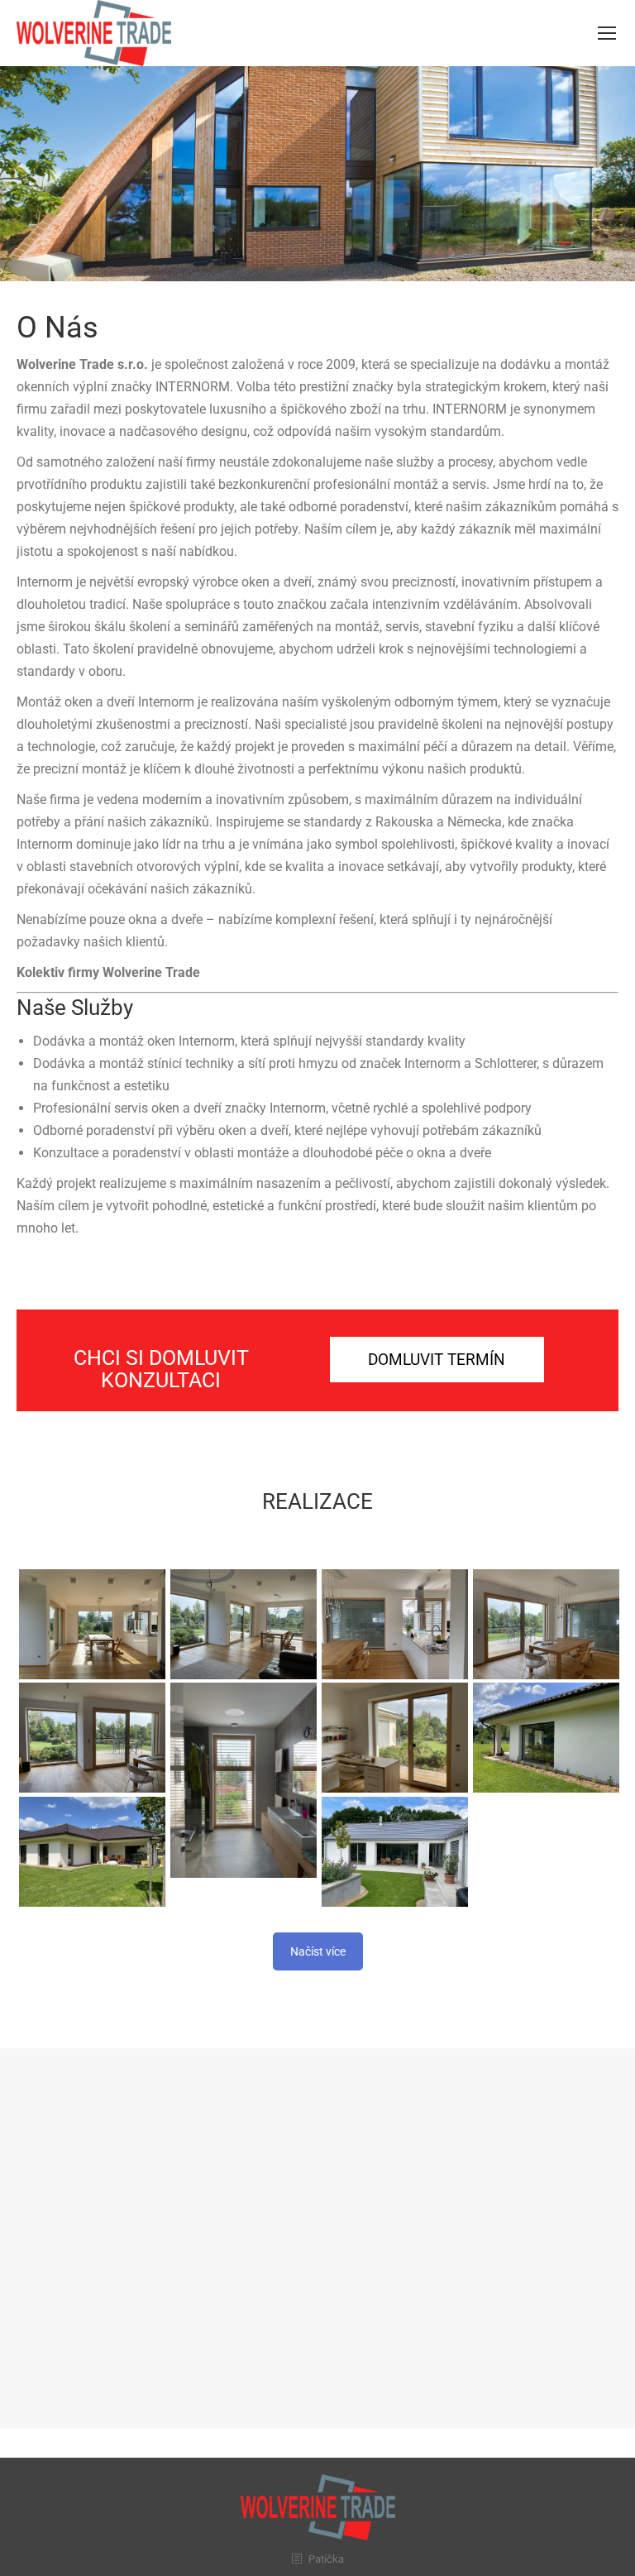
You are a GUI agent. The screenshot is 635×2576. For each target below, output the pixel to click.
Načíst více (318, 1951)
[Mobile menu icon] (607, 33)
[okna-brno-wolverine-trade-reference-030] (92, 1738)
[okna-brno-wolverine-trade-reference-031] (546, 1624)
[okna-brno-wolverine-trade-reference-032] (395, 1624)
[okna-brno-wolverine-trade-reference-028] (395, 1738)
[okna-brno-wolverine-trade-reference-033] (243, 1624)
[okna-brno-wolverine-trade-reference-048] (546, 1738)
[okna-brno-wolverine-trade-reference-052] (395, 1852)
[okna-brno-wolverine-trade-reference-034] (92, 1624)
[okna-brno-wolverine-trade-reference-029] (243, 1780)
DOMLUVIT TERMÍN (437, 1360)
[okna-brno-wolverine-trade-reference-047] (92, 1852)
